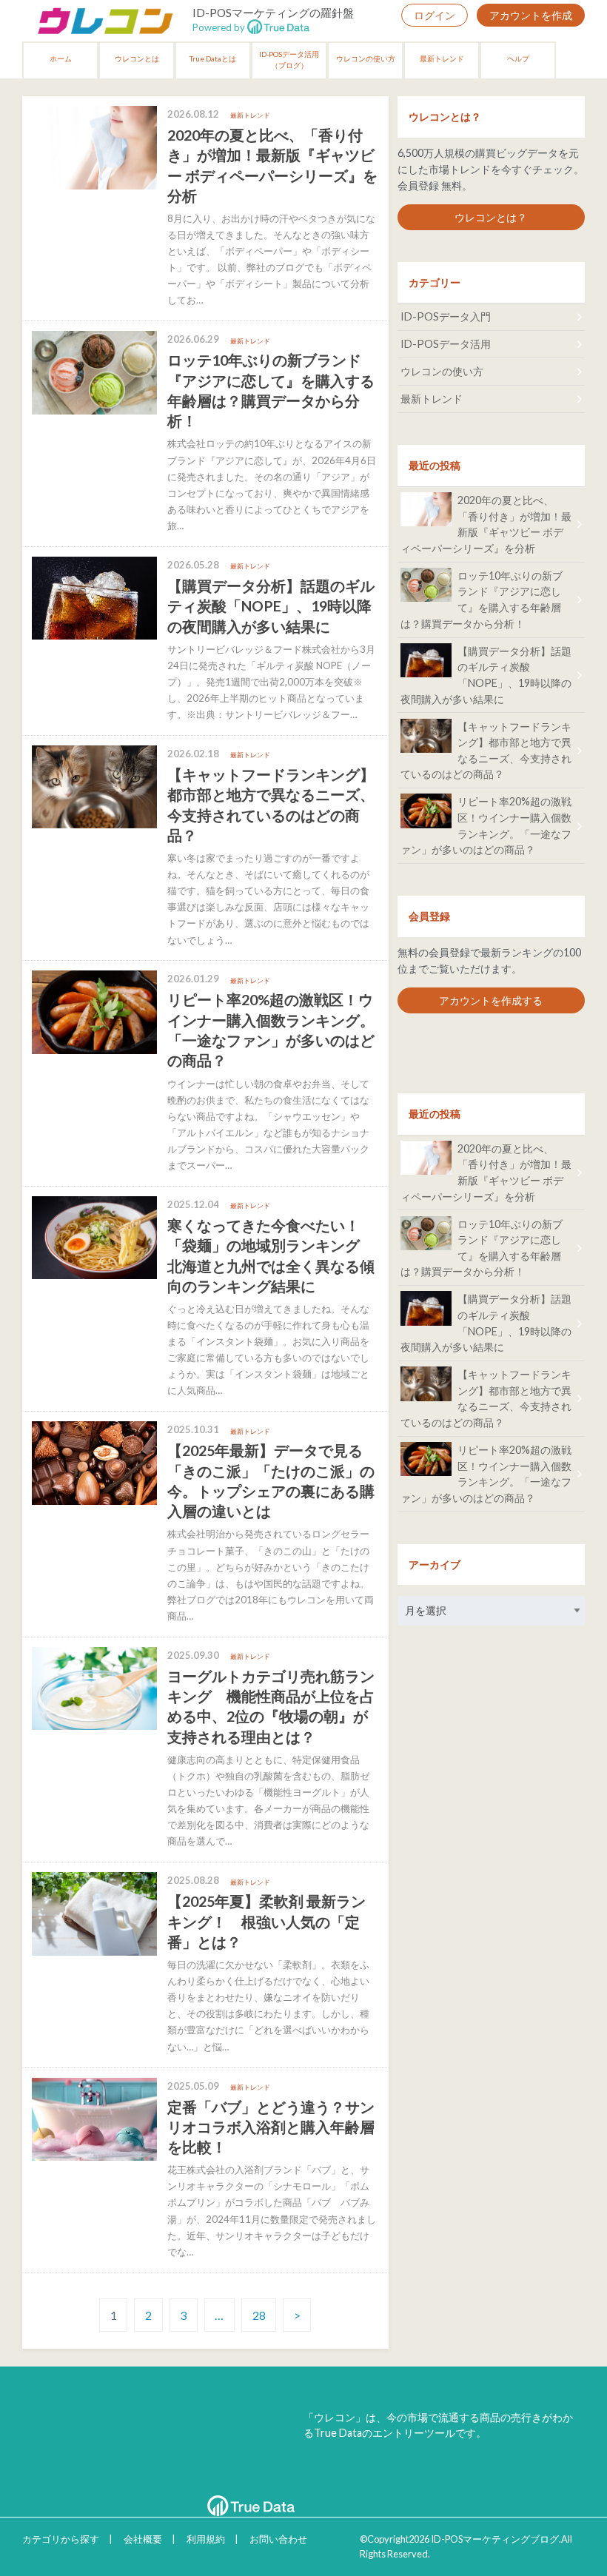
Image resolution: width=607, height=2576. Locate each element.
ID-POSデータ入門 (446, 316)
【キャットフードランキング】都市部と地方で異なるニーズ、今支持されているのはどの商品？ (486, 751)
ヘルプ (518, 58)
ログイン (435, 15)
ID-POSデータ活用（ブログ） (289, 60)
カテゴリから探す (61, 2539)
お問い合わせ (278, 2539)
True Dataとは (213, 58)
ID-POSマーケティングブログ (495, 2539)
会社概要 (143, 2539)
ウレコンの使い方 (366, 58)
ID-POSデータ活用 (446, 344)
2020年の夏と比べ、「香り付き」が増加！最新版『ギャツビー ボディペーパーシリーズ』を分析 (486, 524)
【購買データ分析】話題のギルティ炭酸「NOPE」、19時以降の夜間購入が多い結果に (486, 675)
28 (259, 2315)
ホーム (61, 58)
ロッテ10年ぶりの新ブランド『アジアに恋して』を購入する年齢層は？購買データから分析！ (482, 600)
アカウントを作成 (531, 15)
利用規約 (206, 2539)
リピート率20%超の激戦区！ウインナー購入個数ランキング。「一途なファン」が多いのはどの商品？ (486, 825)
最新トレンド (442, 58)
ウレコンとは (137, 58)
